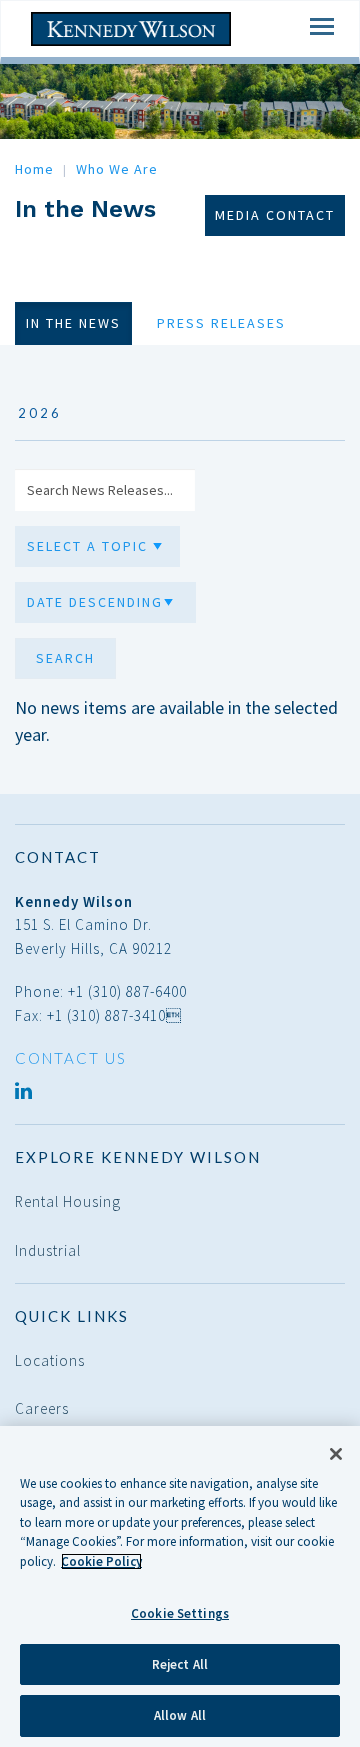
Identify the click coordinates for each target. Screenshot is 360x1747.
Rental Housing (68, 1201)
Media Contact (275, 215)
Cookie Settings (180, 1613)
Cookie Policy (101, 1561)
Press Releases (221, 323)
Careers (42, 1408)
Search (65, 658)
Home (34, 169)
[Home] (131, 29)
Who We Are (117, 169)
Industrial (48, 1250)
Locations (50, 1360)
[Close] (336, 1454)
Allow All (180, 1715)
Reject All (180, 1664)
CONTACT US (71, 1058)
